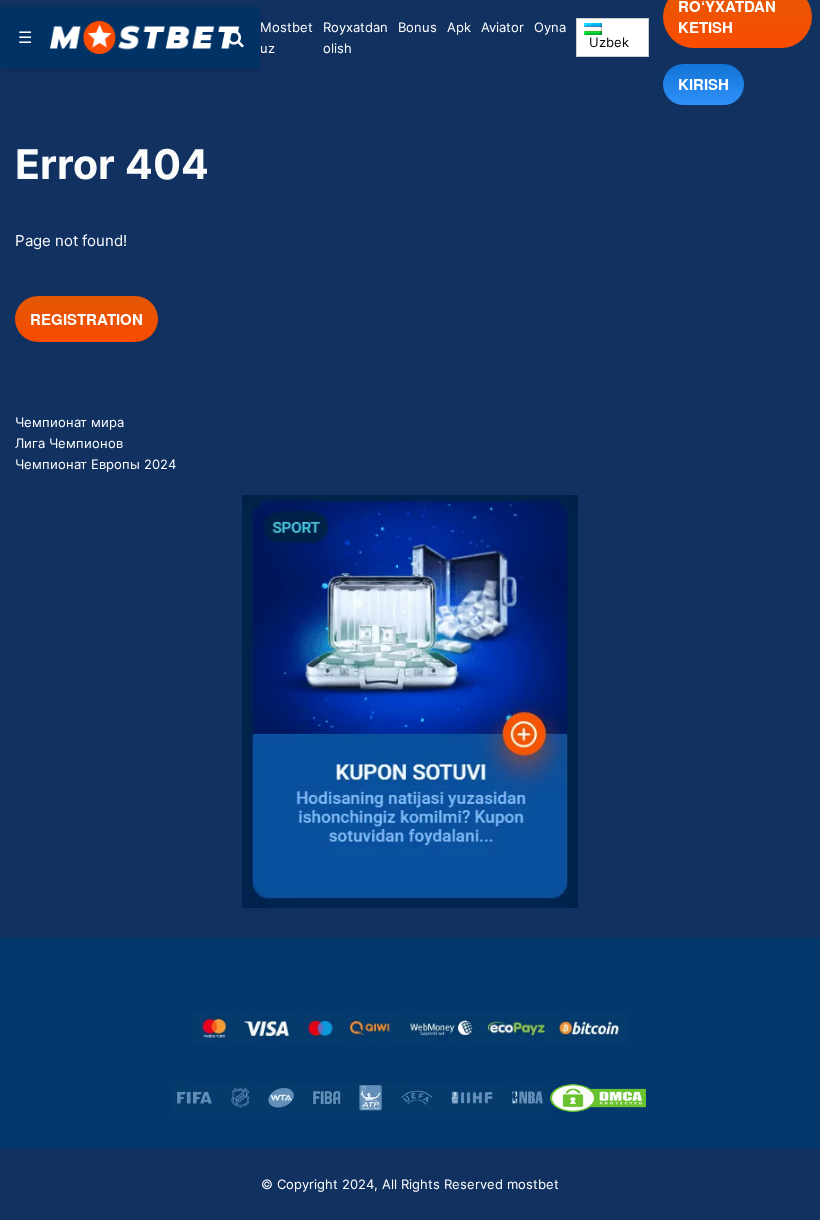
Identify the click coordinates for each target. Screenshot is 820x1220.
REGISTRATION (86, 319)
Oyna (550, 27)
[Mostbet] (145, 37)
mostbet (533, 1184)
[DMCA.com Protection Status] (598, 1098)
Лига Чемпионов (69, 443)
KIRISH (703, 84)
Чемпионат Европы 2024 (95, 464)
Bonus (417, 27)
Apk (459, 27)
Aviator (502, 27)
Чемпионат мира (69, 422)
